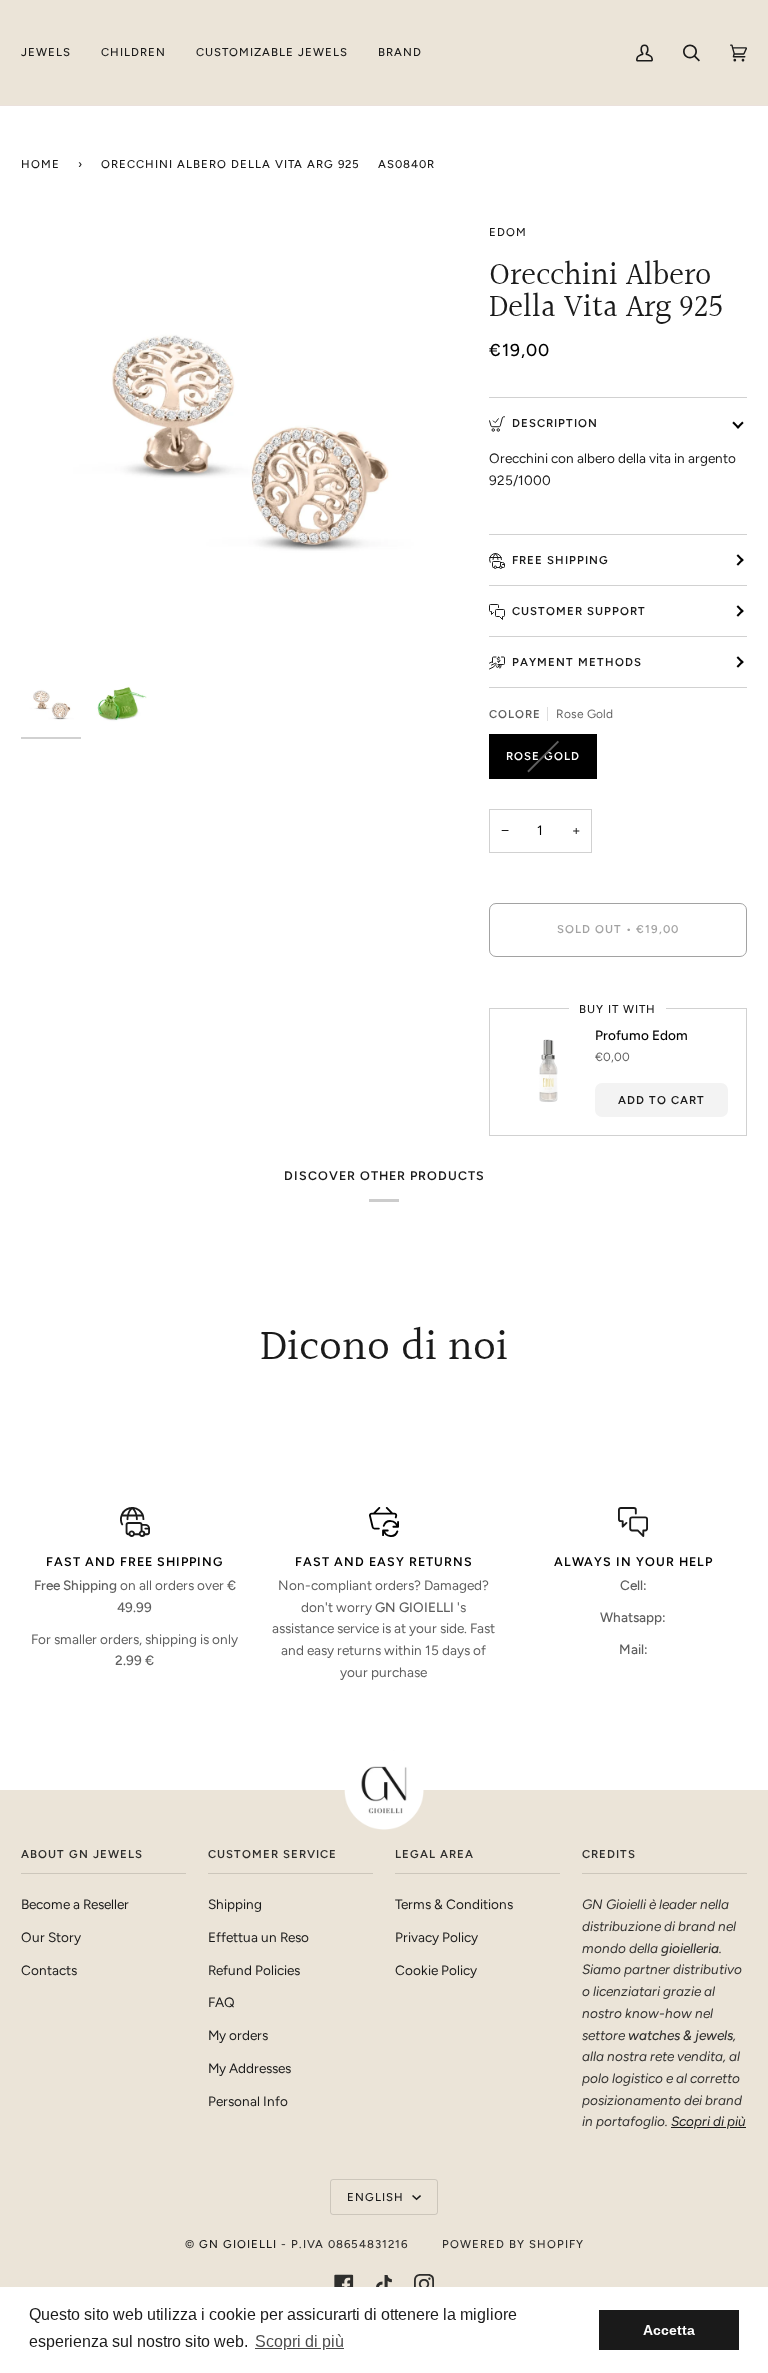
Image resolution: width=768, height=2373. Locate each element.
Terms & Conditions (454, 1904)
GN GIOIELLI (238, 2244)
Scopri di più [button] (299, 2341)
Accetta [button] (669, 2330)
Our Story (51, 1937)
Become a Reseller (75, 1904)
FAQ (221, 2002)
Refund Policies (254, 1970)
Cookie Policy (436, 1970)
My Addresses (249, 2068)
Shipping (235, 1904)
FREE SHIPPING (560, 560)
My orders (238, 2035)
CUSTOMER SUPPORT (579, 611)
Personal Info (248, 2101)
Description (555, 423)
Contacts (49, 1970)
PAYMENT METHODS (577, 662)
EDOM (508, 232)
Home (40, 164)
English (377, 2197)
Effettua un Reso (258, 1937)
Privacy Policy (436, 1937)
